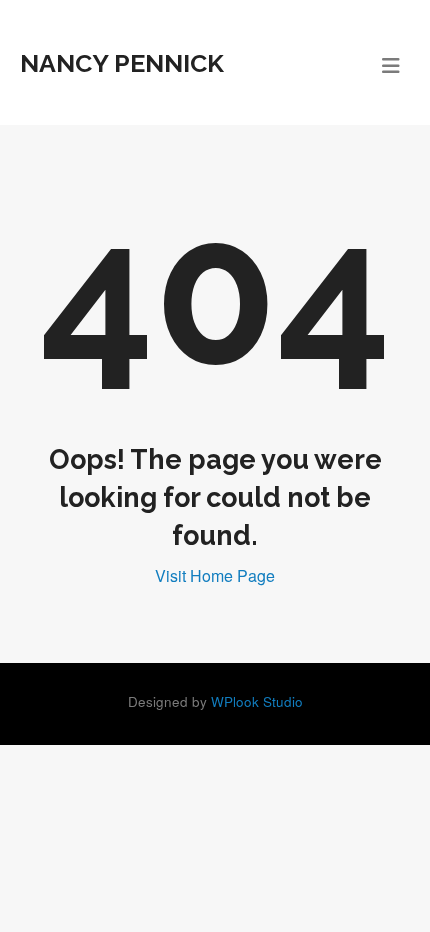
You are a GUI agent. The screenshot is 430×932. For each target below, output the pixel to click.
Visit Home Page (215, 575)
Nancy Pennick (122, 63)
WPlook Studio (257, 701)
